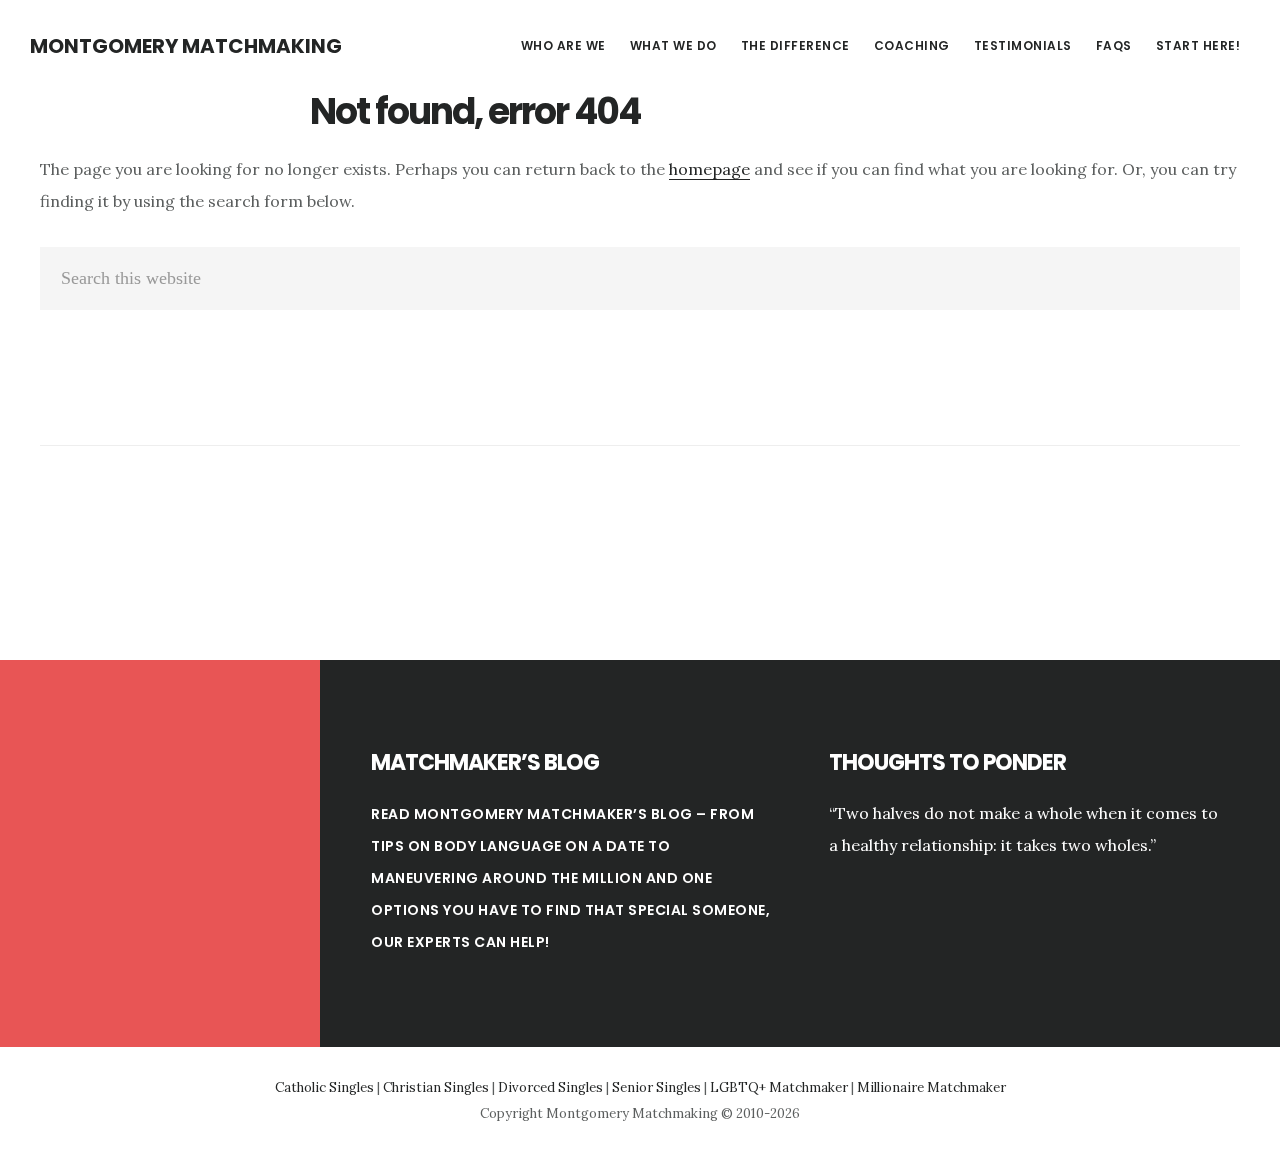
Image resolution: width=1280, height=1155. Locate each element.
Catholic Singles (324, 1087)
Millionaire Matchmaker (931, 1087)
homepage (709, 169)
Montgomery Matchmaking (186, 46)
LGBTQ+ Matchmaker (779, 1087)
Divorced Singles (550, 1087)
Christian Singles (436, 1087)
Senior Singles (656, 1087)
